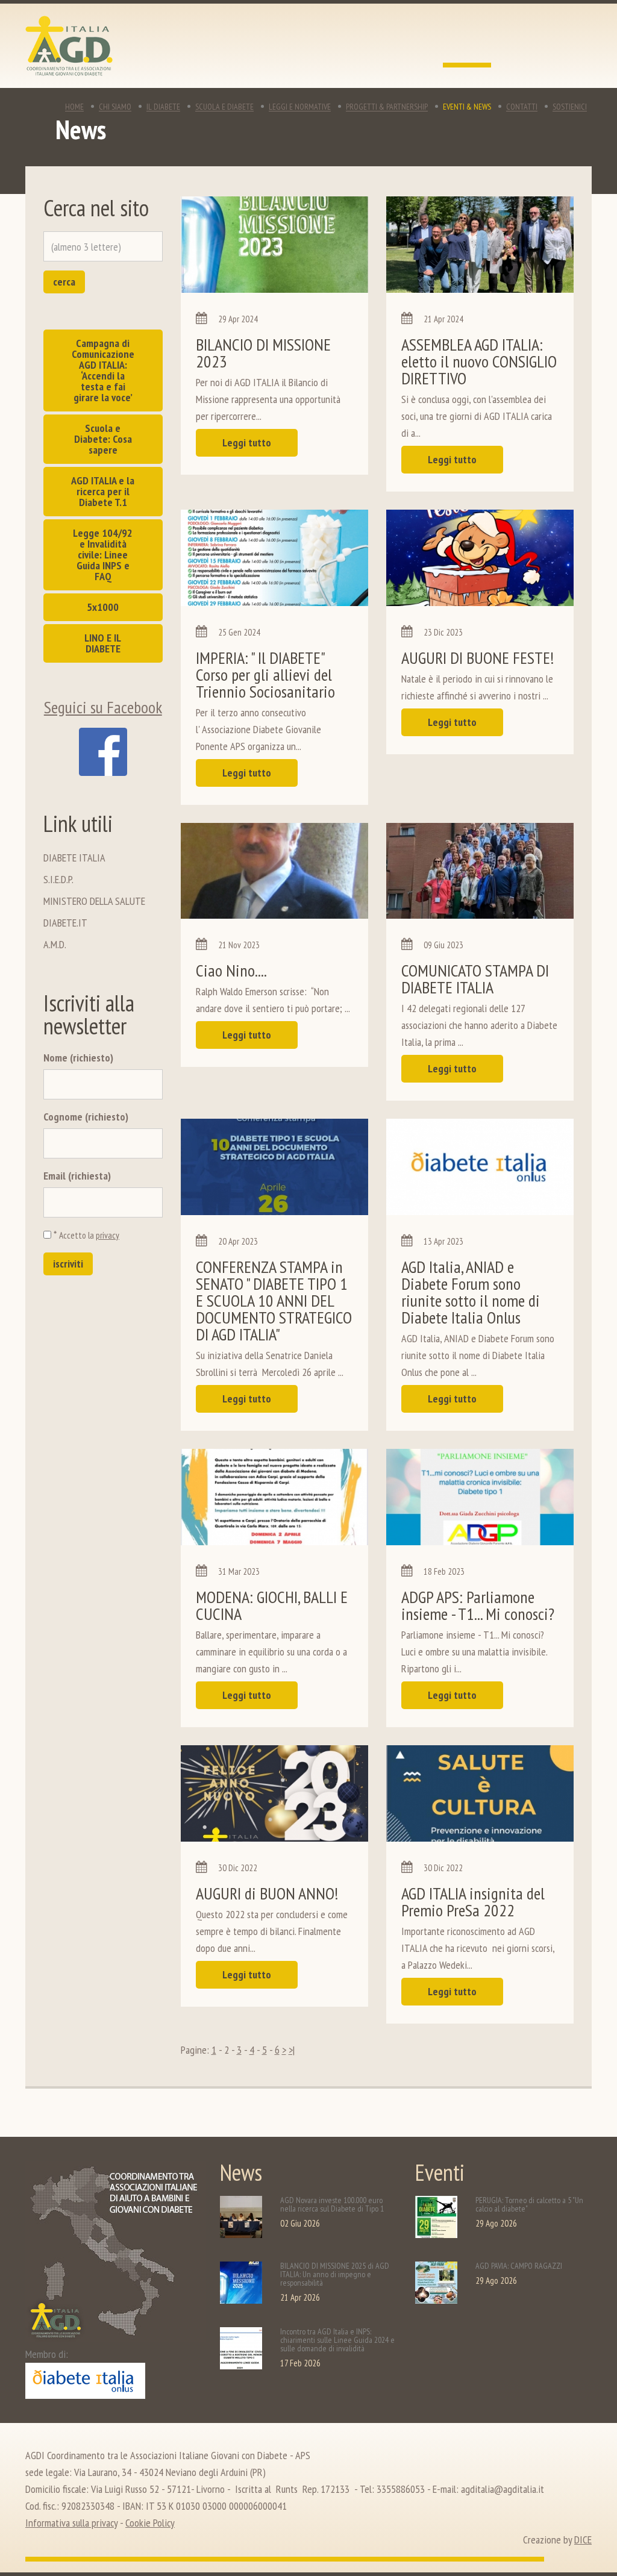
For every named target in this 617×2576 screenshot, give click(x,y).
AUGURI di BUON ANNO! (267, 1893)
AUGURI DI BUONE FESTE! (478, 658)
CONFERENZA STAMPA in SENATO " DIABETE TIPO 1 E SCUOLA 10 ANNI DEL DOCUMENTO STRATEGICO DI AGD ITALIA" (274, 1300)
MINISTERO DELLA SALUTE (94, 901)
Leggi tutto (247, 442)
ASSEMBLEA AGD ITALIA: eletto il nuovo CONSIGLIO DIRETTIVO (479, 361)
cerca (64, 282)
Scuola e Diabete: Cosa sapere (103, 439)
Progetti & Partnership (387, 107)
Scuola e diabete (224, 107)
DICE (583, 2540)
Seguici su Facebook (103, 707)
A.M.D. (55, 944)
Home (74, 107)
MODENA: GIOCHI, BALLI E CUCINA (272, 1605)
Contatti (522, 107)
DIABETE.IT (65, 923)
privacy (108, 1235)
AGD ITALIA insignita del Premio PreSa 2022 (473, 1902)
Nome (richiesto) (78, 1058)
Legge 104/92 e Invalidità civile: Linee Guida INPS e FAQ (103, 555)
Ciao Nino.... (231, 970)
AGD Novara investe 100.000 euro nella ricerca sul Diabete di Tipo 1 (332, 2204)
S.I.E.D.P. (58, 879)
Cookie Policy (150, 2523)
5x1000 (103, 607)
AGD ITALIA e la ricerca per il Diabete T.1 (103, 491)
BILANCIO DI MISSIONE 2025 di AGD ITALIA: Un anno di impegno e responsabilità (335, 2274)
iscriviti (68, 1264)
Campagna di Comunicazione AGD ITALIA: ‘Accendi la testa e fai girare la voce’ (103, 370)
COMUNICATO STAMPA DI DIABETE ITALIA (475, 979)
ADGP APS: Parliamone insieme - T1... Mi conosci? (478, 1605)
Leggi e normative (300, 107)
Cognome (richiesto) (86, 1117)
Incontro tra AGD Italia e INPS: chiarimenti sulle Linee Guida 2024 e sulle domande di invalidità (337, 2340)
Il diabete (163, 107)
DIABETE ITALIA (74, 858)
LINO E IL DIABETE (103, 643)
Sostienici (570, 107)
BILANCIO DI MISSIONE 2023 (263, 353)
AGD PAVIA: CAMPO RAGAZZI (519, 2266)
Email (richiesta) (77, 1176)
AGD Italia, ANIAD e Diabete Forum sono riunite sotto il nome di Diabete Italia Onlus (471, 1292)
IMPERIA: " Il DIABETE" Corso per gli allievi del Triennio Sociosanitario (265, 674)
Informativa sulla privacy (71, 2523)
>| (292, 2050)
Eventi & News (467, 107)
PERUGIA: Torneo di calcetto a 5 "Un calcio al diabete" (529, 2204)
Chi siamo (115, 107)
